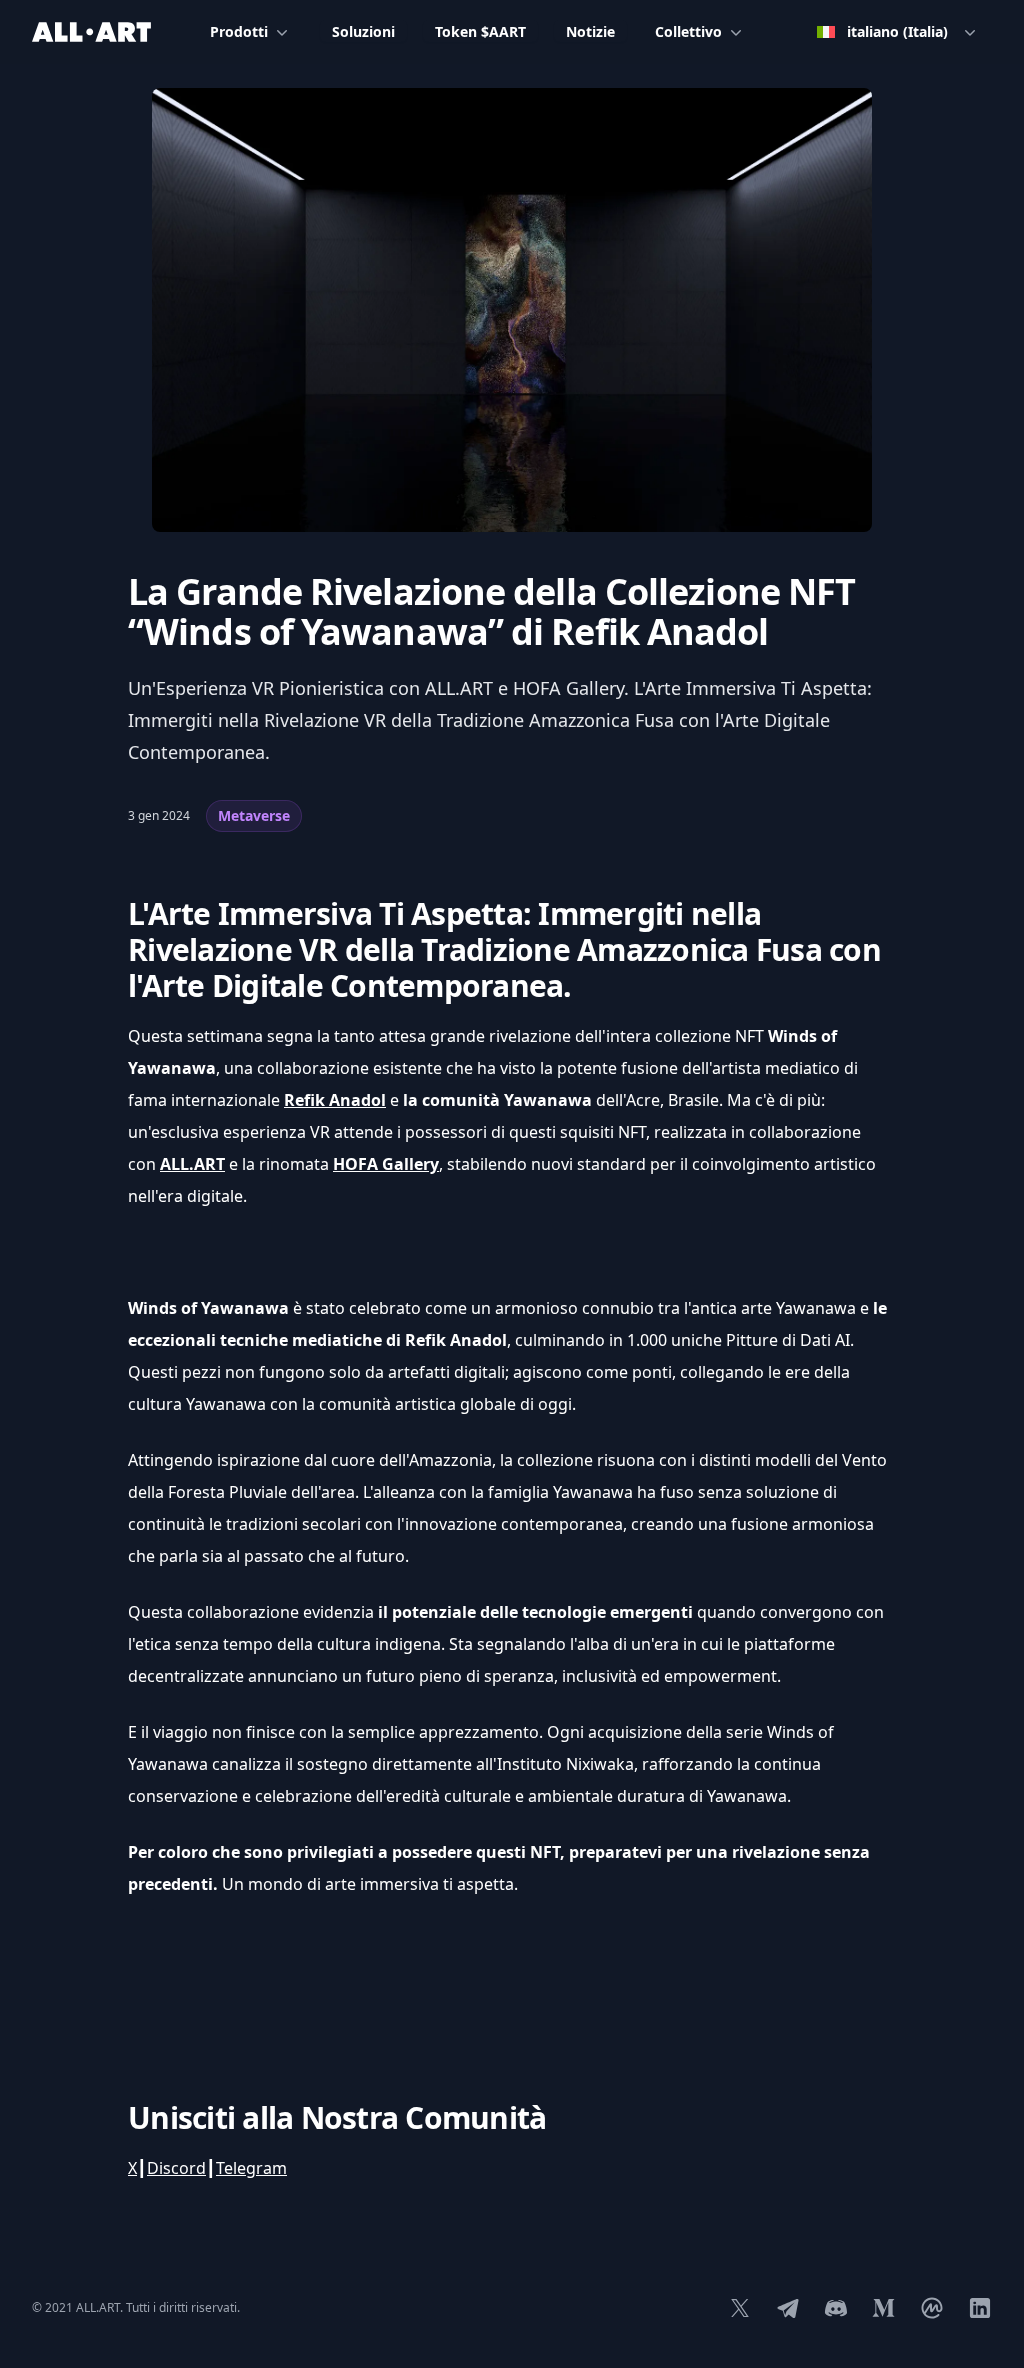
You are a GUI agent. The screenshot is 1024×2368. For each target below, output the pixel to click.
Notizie (590, 31)
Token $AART (480, 31)
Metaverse (254, 815)
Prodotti (239, 31)
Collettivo (688, 31)
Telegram (251, 2168)
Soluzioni (363, 31)
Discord (176, 2168)
